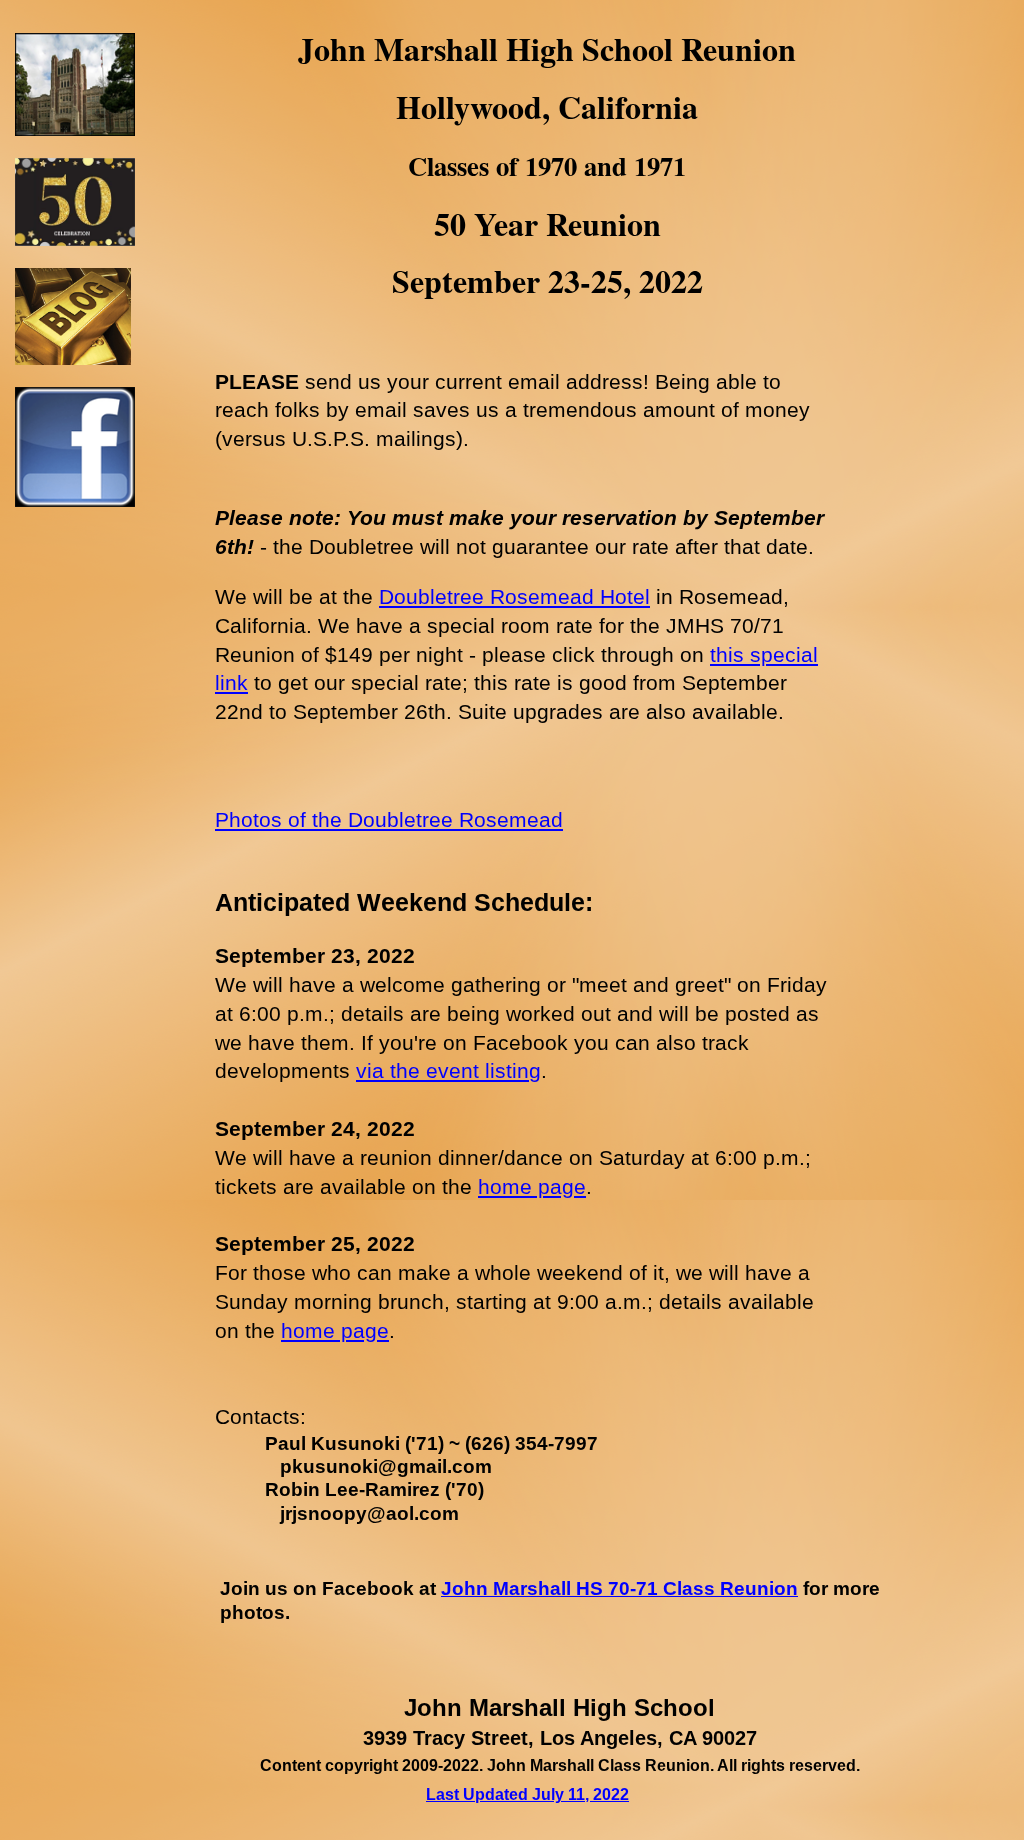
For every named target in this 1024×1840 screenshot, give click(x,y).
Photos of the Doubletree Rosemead (389, 820)
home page (532, 1187)
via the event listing (448, 1071)
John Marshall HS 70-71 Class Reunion (619, 1588)
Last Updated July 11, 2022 (527, 1794)
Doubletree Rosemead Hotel (514, 597)
